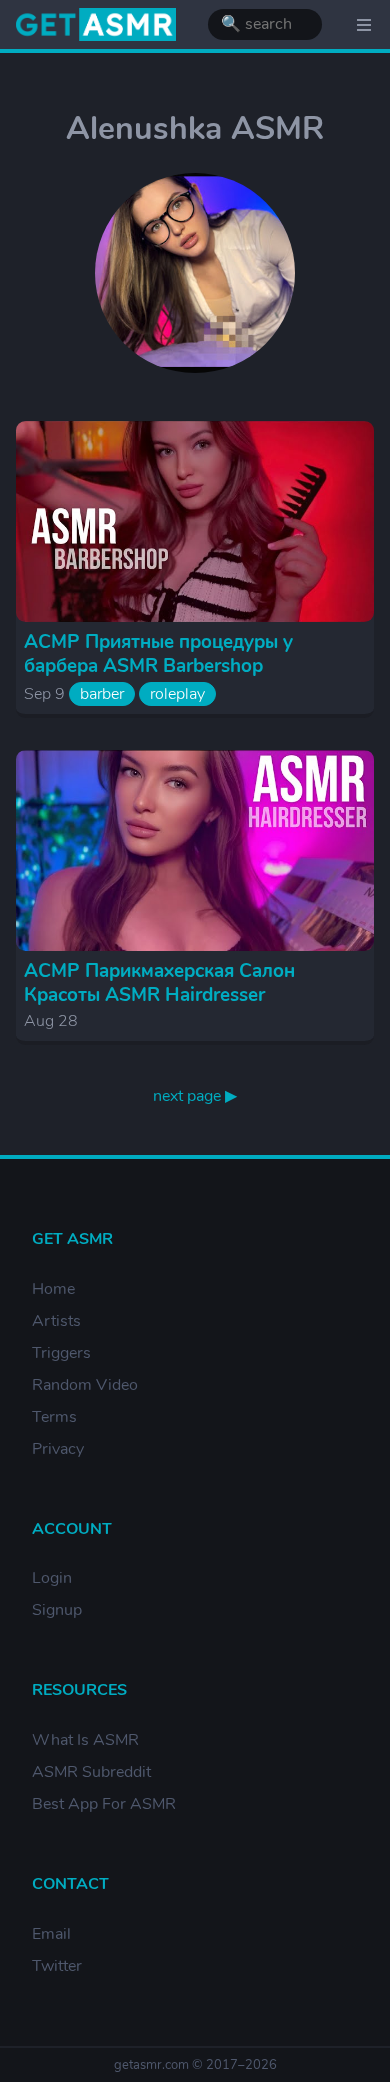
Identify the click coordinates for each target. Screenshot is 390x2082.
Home (53, 1289)
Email (51, 1934)
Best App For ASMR (104, 1804)
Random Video (85, 1385)
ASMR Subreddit (91, 1772)
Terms (54, 1417)
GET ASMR (72, 1239)
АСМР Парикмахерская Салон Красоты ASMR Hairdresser (159, 983)
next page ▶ (195, 1096)
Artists (56, 1321)
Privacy (58, 1449)
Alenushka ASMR (195, 128)
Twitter (57, 1966)
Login (52, 1578)
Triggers (61, 1353)
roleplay (177, 694)
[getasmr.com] (96, 24)
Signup (57, 1610)
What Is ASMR (85, 1740)
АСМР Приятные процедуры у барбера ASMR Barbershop (158, 654)
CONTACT (70, 1884)
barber (102, 694)
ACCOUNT (72, 1529)
